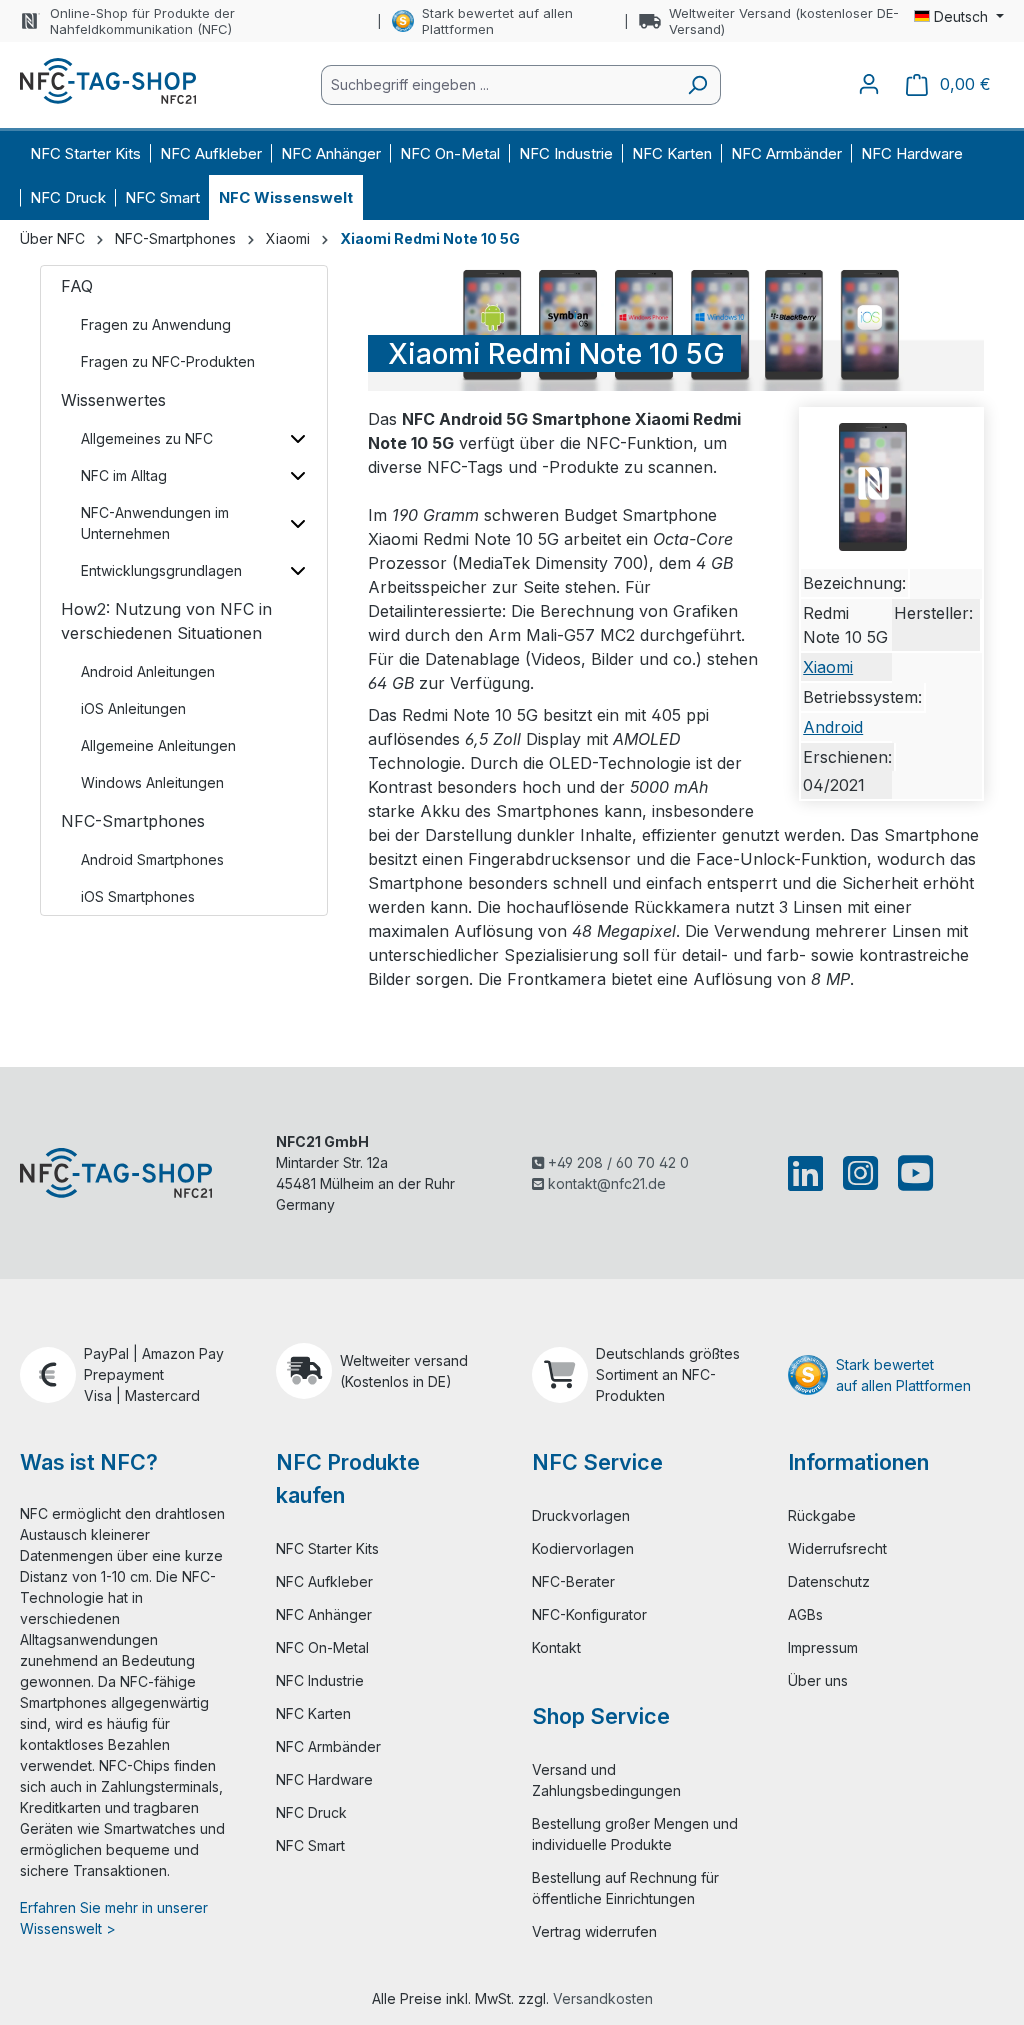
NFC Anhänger (324, 1614)
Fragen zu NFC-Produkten (168, 361)
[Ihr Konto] (869, 84)
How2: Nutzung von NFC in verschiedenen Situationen (166, 621)
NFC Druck (311, 1812)
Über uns (818, 1680)
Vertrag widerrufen (594, 1931)
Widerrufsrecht (837, 1548)
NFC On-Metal (322, 1647)
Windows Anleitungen (152, 782)
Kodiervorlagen (583, 1548)
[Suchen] (697, 85)
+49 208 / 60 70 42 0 (616, 1162)
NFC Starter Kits (327, 1548)
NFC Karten (313, 1713)
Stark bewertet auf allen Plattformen (497, 21)
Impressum (823, 1647)
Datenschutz (829, 1581)
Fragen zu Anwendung (156, 324)
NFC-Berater (573, 1581)
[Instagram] (860, 1173)
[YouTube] (911, 1173)
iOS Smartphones (138, 896)
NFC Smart (310, 1845)
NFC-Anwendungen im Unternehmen (155, 523)
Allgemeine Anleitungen (158, 745)
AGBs (805, 1614)
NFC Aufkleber (324, 1581)
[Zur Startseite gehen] (108, 81)
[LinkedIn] (809, 1173)
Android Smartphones (152, 859)
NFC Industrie (320, 1680)
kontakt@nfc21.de (605, 1183)
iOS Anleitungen (133, 708)
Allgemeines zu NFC (147, 438)
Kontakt (556, 1647)
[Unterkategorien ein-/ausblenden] (297, 438)
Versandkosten (603, 1998)
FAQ (77, 286)
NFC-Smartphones (133, 821)
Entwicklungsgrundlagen (161, 570)
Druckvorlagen (581, 1515)
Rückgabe (822, 1515)
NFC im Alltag (124, 475)
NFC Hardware (324, 1779)
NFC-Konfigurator (589, 1614)
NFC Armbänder (328, 1746)
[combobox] (498, 85)
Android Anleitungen (148, 671)
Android (833, 727)
